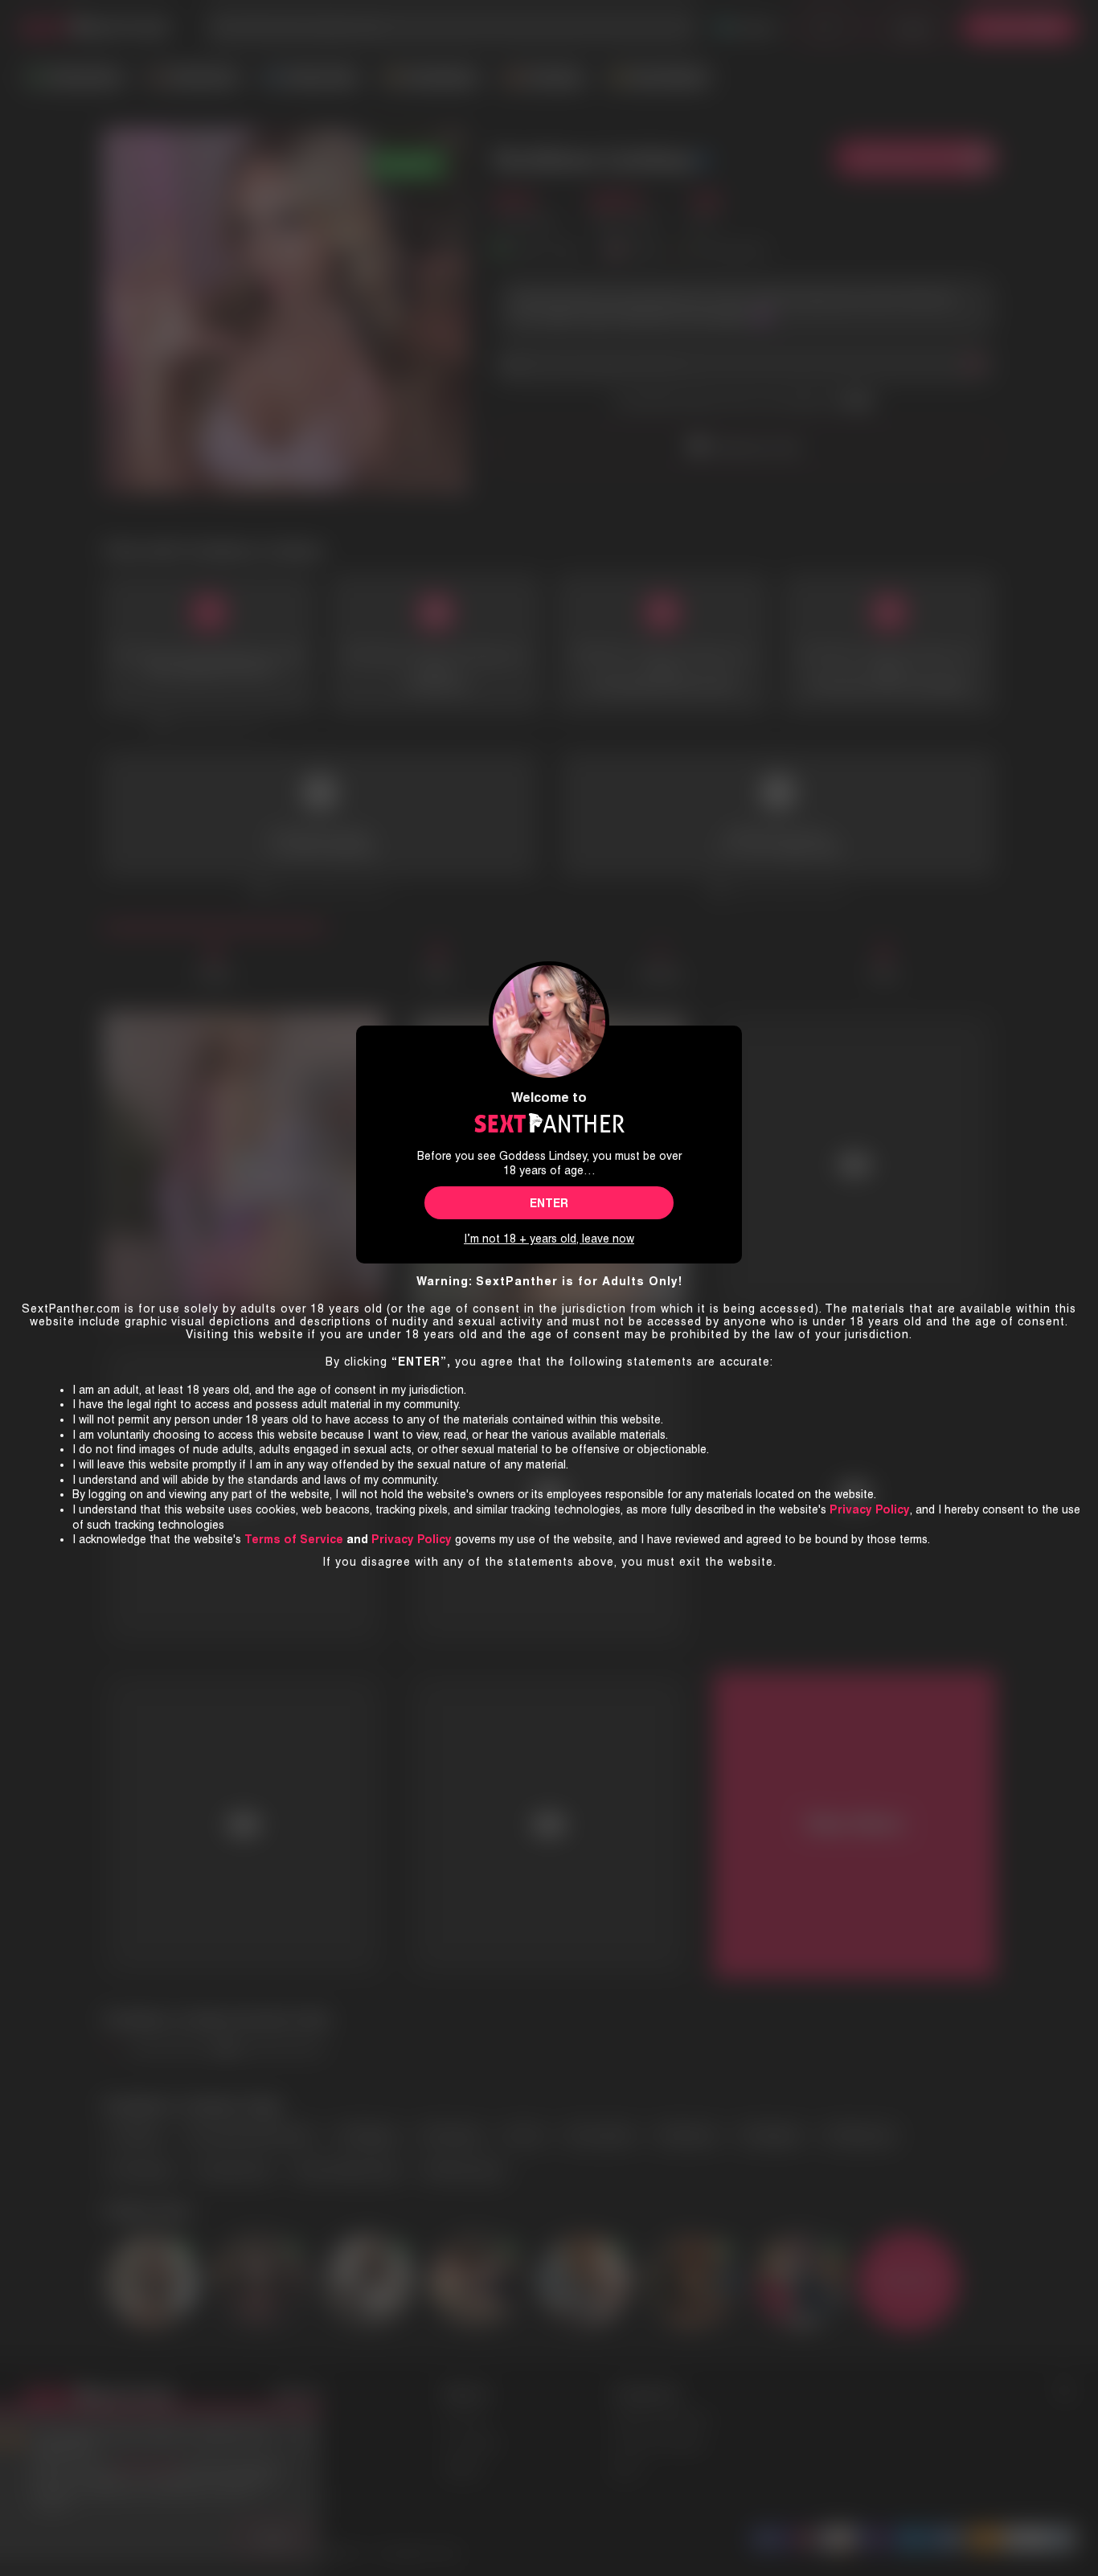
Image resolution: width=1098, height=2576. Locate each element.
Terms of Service (294, 1539)
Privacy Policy (412, 1539)
